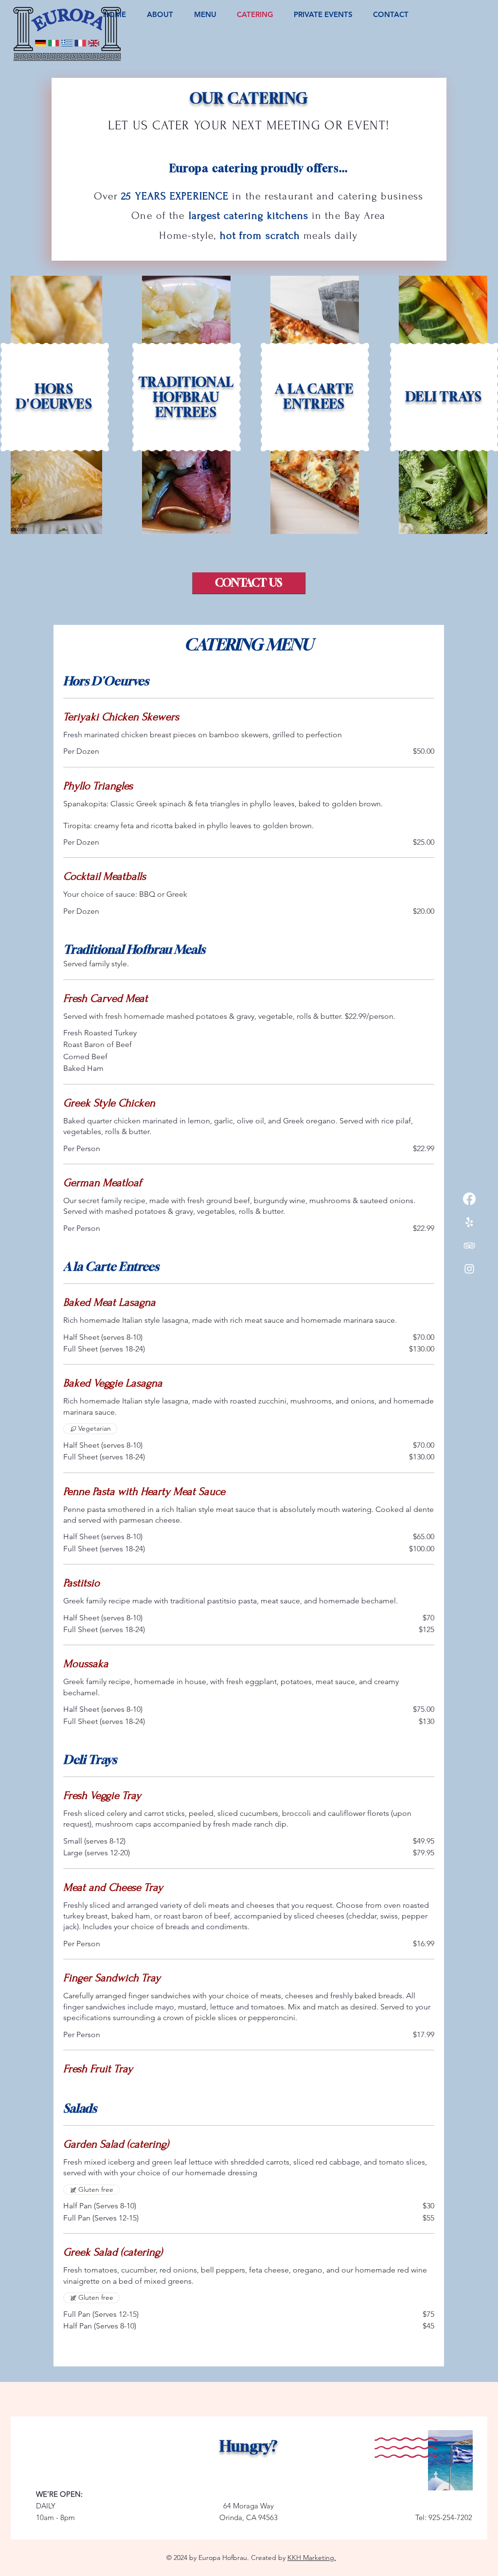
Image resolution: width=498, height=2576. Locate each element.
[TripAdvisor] (469, 1245)
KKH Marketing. (312, 2558)
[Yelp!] (469, 1222)
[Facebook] (469, 1199)
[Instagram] (469, 1269)
